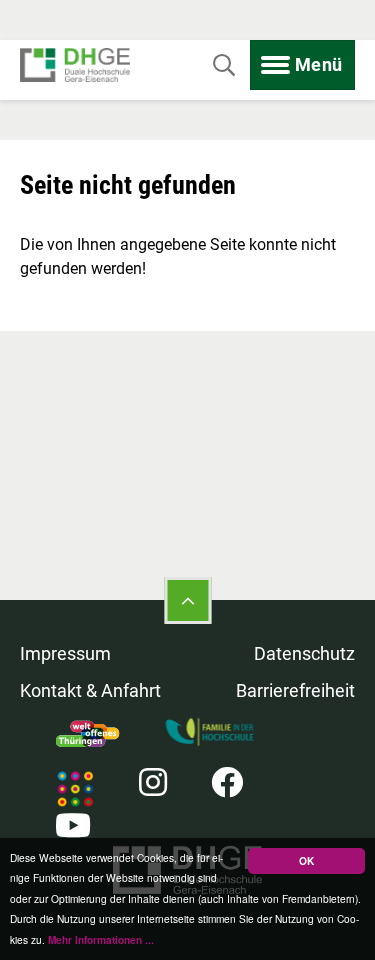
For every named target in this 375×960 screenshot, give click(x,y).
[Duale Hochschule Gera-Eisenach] (75, 65)
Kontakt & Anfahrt (90, 690)
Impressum (65, 653)
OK (306, 861)
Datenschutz (304, 653)
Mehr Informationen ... (101, 940)
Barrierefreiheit (295, 690)
